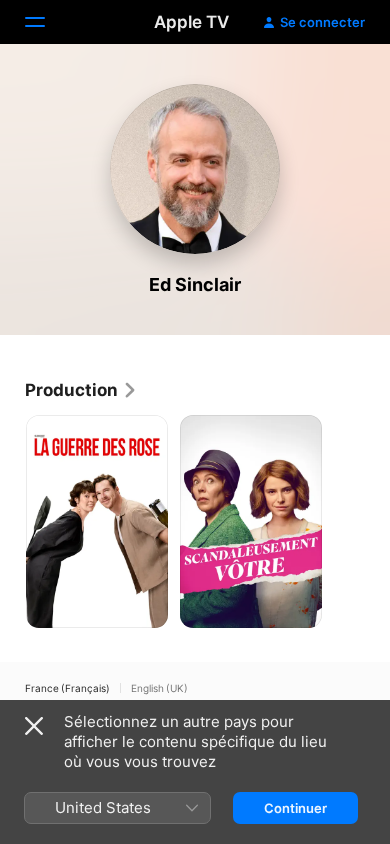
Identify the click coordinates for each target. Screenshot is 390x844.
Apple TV (191, 22)
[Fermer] (34, 726)
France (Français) (67, 688)
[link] (81, 390)
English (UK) (159, 688)
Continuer (295, 808)
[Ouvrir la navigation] (47, 22)
